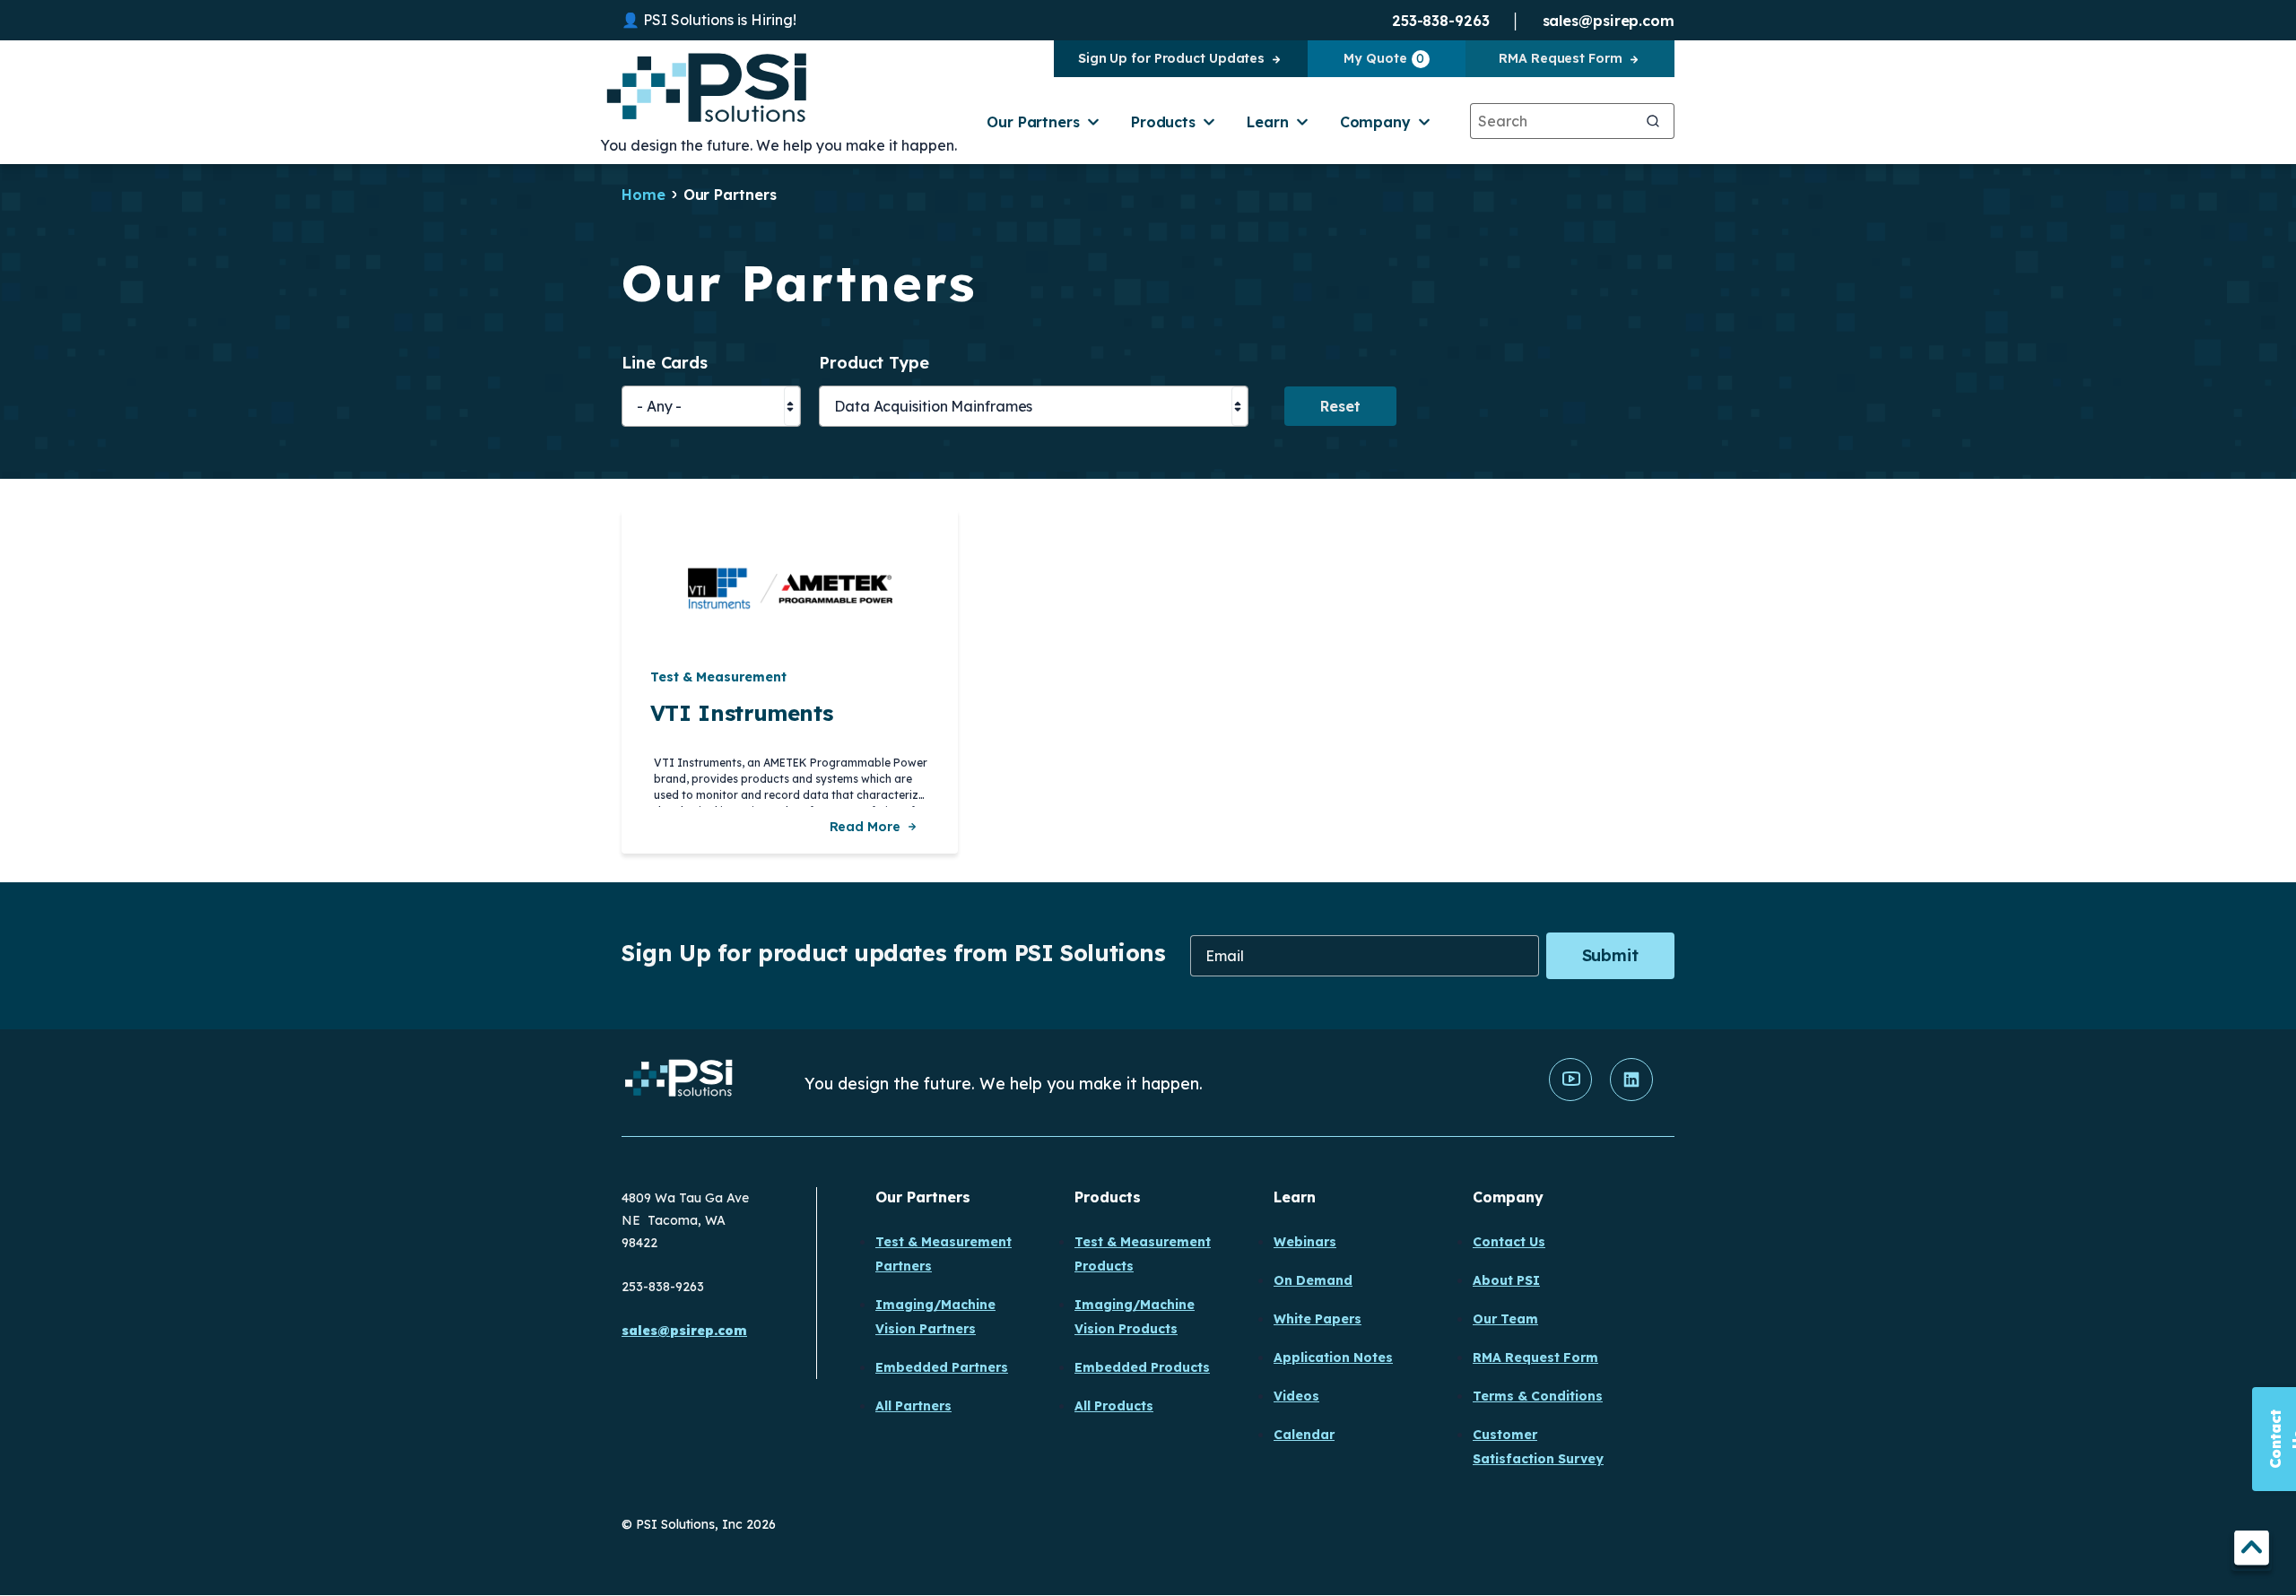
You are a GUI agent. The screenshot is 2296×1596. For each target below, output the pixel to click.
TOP (2252, 1551)
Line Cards (665, 364)
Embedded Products (1142, 1367)
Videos (1296, 1396)
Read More (865, 827)
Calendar (1304, 1435)
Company (1375, 122)
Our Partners (1033, 122)
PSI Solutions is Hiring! (720, 20)
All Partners (913, 1406)
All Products (1114, 1406)
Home (644, 195)
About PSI (1506, 1280)
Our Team (1505, 1319)
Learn (1268, 122)
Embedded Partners (942, 1367)
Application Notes (1333, 1357)
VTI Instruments (742, 713)
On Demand (1313, 1280)
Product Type (874, 364)
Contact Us (1509, 1242)
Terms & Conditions (1538, 1396)
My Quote (1384, 58)
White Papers (1318, 1319)
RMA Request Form (1560, 58)
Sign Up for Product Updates (1171, 58)
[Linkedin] (1631, 1097)
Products (1163, 122)
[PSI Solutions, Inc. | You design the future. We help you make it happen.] (679, 1083)
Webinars (1305, 1242)
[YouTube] (1570, 1097)
